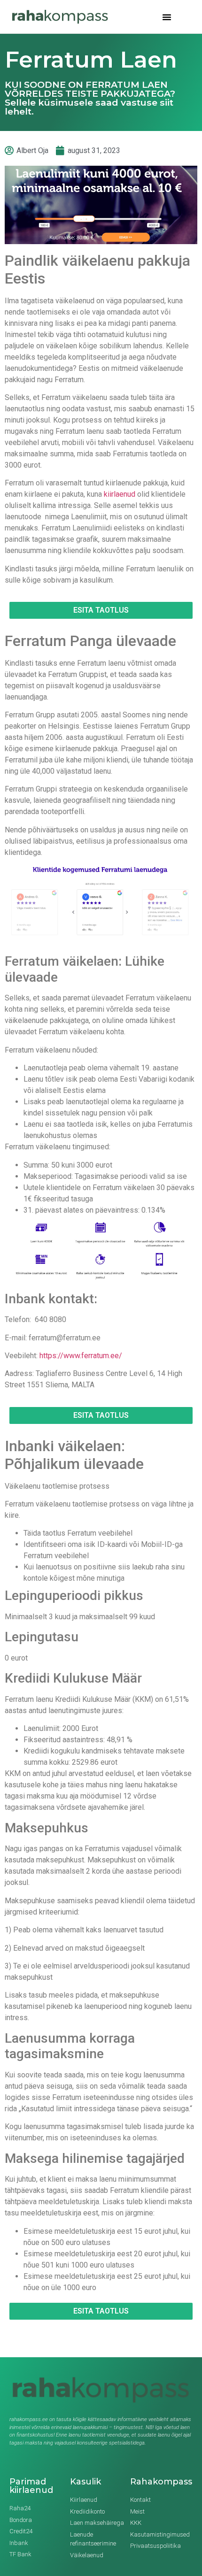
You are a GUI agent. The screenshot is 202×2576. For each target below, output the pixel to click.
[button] (167, 17)
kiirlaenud (120, 494)
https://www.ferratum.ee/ (81, 1356)
